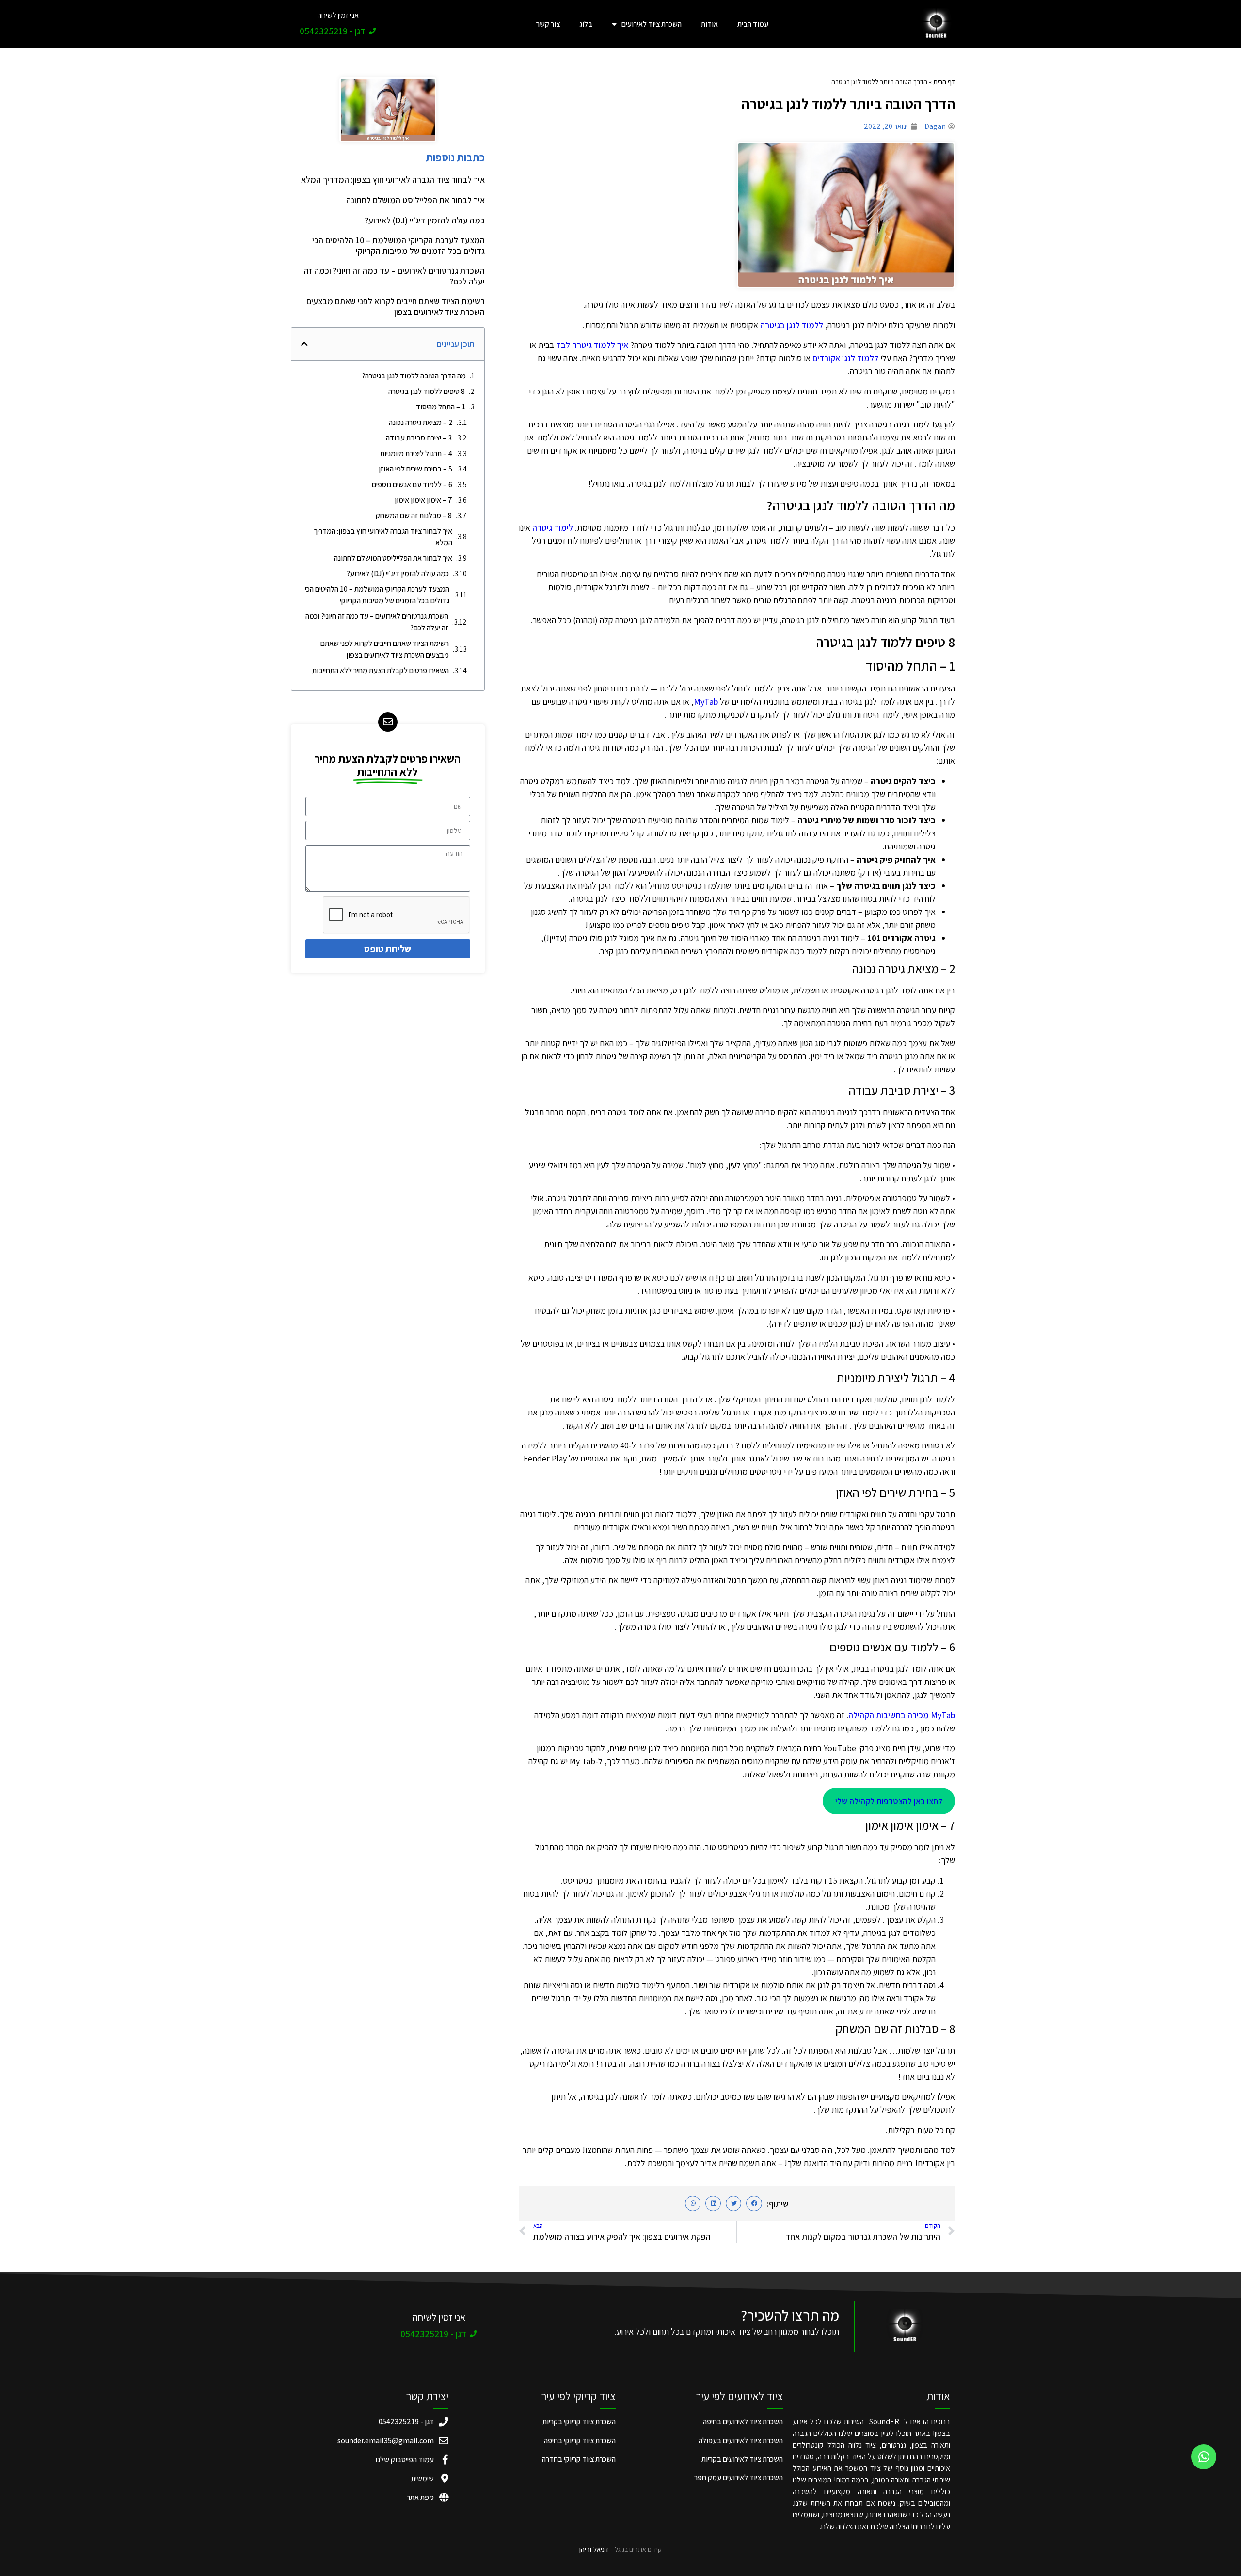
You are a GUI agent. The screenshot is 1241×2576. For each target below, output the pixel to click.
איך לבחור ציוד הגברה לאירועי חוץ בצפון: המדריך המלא (393, 180)
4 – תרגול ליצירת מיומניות (416, 453)
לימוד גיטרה (553, 527)
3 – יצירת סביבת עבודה (419, 438)
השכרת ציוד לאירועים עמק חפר (739, 2477)
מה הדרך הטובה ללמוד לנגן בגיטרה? (414, 376)
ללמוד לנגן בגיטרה (792, 325)
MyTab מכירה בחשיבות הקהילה (902, 1715)
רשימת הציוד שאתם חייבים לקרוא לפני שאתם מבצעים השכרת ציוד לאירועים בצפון (396, 306)
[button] (754, 2203)
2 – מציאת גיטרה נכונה (421, 422)
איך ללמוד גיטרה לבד (592, 345)
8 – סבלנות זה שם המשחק (414, 515)
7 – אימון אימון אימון (423, 500)
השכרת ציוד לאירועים (652, 24)
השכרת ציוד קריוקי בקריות (579, 2422)
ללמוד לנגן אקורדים (845, 358)
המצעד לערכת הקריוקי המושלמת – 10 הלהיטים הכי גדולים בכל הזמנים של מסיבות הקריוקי (398, 245)
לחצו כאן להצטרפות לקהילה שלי (889, 1801)
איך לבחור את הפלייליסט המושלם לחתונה (415, 200)
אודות (709, 24)
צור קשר (548, 24)
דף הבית (944, 82)
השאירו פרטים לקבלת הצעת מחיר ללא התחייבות (381, 670)
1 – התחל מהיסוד (441, 407)
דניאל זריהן (594, 2549)
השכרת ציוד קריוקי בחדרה (579, 2459)
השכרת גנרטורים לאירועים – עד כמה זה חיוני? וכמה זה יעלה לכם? (394, 276)
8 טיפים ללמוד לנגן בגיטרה (427, 391)
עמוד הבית (753, 24)
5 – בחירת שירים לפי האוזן (415, 469)
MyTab (706, 701)
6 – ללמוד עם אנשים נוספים (412, 484)
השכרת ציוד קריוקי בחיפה (580, 2441)
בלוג (586, 24)
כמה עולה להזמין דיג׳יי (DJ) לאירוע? (425, 220)
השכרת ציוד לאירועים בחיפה (743, 2422)
